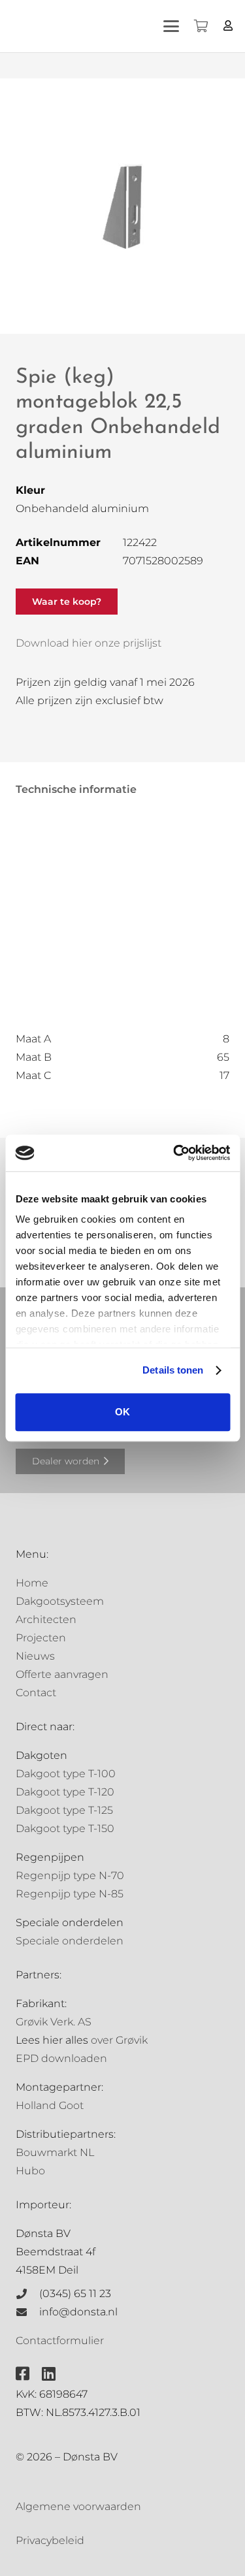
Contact (36, 1693)
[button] (171, 26)
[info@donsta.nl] (27, 2312)
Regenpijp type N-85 (70, 1894)
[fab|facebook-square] (23, 2374)
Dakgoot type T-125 (64, 1810)
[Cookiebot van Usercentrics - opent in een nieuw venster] (174, 1153)
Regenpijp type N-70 (70, 1876)
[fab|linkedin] (49, 2374)
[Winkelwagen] (201, 26)
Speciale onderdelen (70, 1941)
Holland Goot (50, 2105)
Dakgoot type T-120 (65, 1792)
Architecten (46, 1619)
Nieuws (35, 1656)
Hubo (30, 2171)
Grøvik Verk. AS (54, 2022)
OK (122, 1412)
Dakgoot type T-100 (66, 1774)
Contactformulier (60, 2341)
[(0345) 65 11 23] (27, 2294)
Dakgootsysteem (60, 1601)
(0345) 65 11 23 (75, 2294)
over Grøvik (119, 2040)
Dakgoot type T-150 (65, 1828)
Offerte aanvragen (62, 1674)
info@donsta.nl (78, 2312)
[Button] (228, 26)
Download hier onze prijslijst (89, 643)
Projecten (41, 1638)
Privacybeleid (50, 2540)
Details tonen (173, 1370)
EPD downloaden (61, 2058)
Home (32, 1583)
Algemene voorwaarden (78, 2506)
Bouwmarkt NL (55, 2152)
